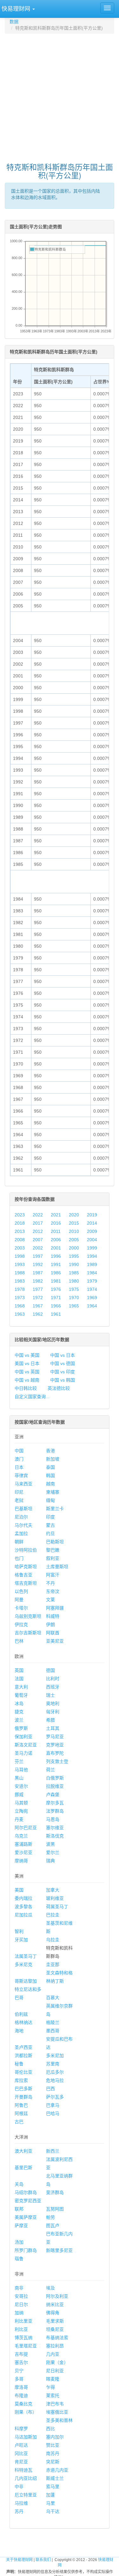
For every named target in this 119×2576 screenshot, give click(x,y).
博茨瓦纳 (23, 2338)
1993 (20, 1264)
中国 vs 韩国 (63, 1380)
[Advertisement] (60, 95)
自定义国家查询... (32, 1397)
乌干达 (53, 2511)
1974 (92, 1289)
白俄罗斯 (55, 1778)
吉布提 (21, 2354)
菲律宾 (21, 1476)
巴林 (19, 1641)
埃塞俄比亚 (57, 2412)
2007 (38, 1240)
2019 (92, 1215)
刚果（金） (57, 2362)
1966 (56, 1306)
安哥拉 (21, 2296)
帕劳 (50, 2217)
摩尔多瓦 (55, 1803)
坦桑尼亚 (55, 2329)
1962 (38, 1314)
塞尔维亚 (55, 1828)
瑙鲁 (19, 2259)
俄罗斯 (21, 1728)
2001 (56, 1248)
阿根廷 (21, 2113)
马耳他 (21, 1770)
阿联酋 (53, 1633)
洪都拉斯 (23, 2056)
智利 (19, 1931)
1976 (56, 1289)
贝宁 (19, 2371)
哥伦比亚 (23, 2072)
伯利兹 (21, 2014)
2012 (38, 1231)
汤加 (19, 2242)
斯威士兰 (55, 2478)
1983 (20, 1281)
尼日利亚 (55, 2371)
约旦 (50, 1533)
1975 (74, 1289)
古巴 (19, 2122)
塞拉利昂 (55, 2346)
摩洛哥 (21, 2387)
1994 (92, 1256)
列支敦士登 (57, 1761)
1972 (38, 1298)
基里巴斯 (23, 2168)
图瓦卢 (53, 2226)
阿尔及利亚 (57, 2296)
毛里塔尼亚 (26, 2346)
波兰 (19, 1720)
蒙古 (50, 1525)
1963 (20, 1314)
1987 (38, 1273)
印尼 (19, 1492)
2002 (38, 1248)
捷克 (19, 1712)
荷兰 (50, 1770)
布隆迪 (21, 2396)
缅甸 (50, 1500)
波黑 (50, 1844)
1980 (74, 1281)
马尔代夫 (23, 1525)
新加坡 (53, 1459)
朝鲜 (19, 1542)
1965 (74, 1306)
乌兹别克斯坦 (28, 1616)
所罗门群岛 (26, 2250)
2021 (56, 1215)
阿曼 (19, 1600)
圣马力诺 (23, 1753)
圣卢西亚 (23, 2047)
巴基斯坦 (23, 1509)
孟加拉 (21, 1533)
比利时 (53, 1679)
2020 (74, 1215)
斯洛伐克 (55, 1836)
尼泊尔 (21, 1517)
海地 (19, 2031)
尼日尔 (21, 2304)
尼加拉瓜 (23, 1915)
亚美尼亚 (55, 1641)
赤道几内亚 (57, 2470)
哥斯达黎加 (26, 1981)
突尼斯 (53, 2462)
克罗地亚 (55, 1745)
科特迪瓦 (23, 2470)
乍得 (50, 2387)
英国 (19, 1670)
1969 (92, 1298)
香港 (50, 1451)
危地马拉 (55, 2080)
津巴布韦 (55, 2404)
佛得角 (53, 2313)
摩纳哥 (21, 1861)
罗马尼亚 (55, 1737)
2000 (74, 1248)
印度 (50, 1517)
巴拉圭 (53, 1915)
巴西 (50, 2089)
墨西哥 (53, 2031)
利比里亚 (23, 2321)
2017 (38, 1223)
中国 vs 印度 (63, 1372)
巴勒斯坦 (55, 1542)
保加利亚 (23, 1737)
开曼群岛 (23, 2097)
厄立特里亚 (26, 2495)
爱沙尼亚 (23, 1852)
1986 (56, 1273)
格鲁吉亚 (23, 1575)
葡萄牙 (21, 1695)
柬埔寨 (53, 1492)
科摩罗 (21, 2429)
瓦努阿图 (55, 2209)
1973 (20, 1298)
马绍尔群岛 (26, 2192)
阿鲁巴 (21, 2105)
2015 (74, 1223)
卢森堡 (53, 1794)
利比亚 (21, 2329)
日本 (19, 1467)
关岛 (19, 2184)
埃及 (50, 2288)
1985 (74, 1273)
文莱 (50, 1600)
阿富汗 (53, 1575)
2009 (92, 1231)
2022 (38, 1215)
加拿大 (53, 1890)
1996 (56, 1256)
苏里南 (53, 2064)
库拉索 (21, 2080)
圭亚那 (53, 1964)
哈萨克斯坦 (26, 1567)
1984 (92, 1273)
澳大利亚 (23, 2151)
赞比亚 (53, 2445)
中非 (19, 2487)
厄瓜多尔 (55, 2072)
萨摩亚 (21, 2226)
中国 (19, 1451)
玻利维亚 (55, 1898)
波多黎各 (23, 1907)
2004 (92, 1240)
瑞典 (50, 1861)
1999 (92, 1248)
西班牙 (53, 1687)
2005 (74, 1240)
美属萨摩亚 (26, 2217)
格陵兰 (53, 2022)
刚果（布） (26, 2412)
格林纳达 (23, 2022)
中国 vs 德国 (63, 1363)
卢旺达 (21, 2445)
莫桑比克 (23, 2404)
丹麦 (19, 1819)
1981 (56, 1281)
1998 (20, 1256)
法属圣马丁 (26, 1956)
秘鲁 (19, 2064)
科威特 (53, 1616)
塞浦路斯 (23, 1844)
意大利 (21, 1687)
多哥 (19, 2379)
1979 (92, 1281)
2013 (20, 1231)
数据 (14, 22)
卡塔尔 (21, 1608)
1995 (74, 1256)
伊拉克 (21, 1624)
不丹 (50, 1583)
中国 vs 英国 (27, 1372)
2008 (20, 1240)
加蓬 (50, 2495)
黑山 (19, 1778)
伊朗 (50, 1624)
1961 (56, 1314)
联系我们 (43, 2560)
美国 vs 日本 (27, 1363)
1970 (74, 1298)
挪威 (19, 1794)
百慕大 (53, 1998)
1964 (92, 1306)
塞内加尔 (55, 2437)
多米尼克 (23, 1964)
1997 (38, 1256)
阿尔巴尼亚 (26, 1828)
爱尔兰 (53, 1852)
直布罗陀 (55, 1753)
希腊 (50, 1720)
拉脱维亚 (55, 1786)
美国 (19, 1890)
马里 (50, 2503)
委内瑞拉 (23, 1898)
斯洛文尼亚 (26, 1745)
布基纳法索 (57, 2338)
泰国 (50, 1467)
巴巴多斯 (23, 2089)
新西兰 (53, 2151)
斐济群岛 (55, 2192)
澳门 (19, 1459)
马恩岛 (53, 1819)
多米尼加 (55, 2056)
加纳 (19, 2313)
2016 (56, 1223)
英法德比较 (59, 1388)
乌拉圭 (53, 1940)
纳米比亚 (55, 2304)
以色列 (21, 1591)
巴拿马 (53, 2105)
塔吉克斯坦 (26, 1583)
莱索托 (53, 2396)
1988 (20, 1273)
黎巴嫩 (53, 1550)
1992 (38, 1264)
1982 (38, 1281)
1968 (20, 1306)
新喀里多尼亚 (59, 2250)
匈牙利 (53, 1712)
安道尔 (21, 1786)
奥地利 (53, 1703)
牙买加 (21, 1940)
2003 (20, 1248)
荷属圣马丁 (57, 1907)
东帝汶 (53, 1591)
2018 (20, 1223)
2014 (92, 1223)
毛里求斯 (55, 2321)
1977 (38, 1289)
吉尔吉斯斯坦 (28, 1633)
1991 (56, 1264)
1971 (56, 1298)
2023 (20, 1215)
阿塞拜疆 (55, 1608)
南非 (19, 2288)
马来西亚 (23, 1484)
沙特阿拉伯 (26, 1550)
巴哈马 (53, 2113)
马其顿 (21, 1803)
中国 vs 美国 (27, 1355)
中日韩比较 (26, 1388)
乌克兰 (21, 1836)
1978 (20, 1289)
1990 (74, 1264)
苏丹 (19, 2511)
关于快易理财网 (19, 2560)
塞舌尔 (21, 2362)
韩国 (50, 1476)
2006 (56, 1240)
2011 (56, 1231)
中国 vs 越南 (27, 1380)
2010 (74, 1231)
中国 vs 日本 (63, 1355)
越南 (50, 1484)
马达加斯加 (26, 2437)
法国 (19, 1679)
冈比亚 (21, 2453)
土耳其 (53, 1728)
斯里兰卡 (55, 1509)
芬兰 (19, 1761)
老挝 (19, 1500)
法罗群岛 (55, 1811)
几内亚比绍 (26, 2478)
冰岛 (19, 1703)
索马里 (53, 2487)
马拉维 (21, 2503)
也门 (19, 1558)
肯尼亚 (21, 2462)
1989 (92, 1264)
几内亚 (53, 2354)
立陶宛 (21, 1811)
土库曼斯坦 (57, 1567)
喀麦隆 (53, 2379)
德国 (50, 1670)
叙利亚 (53, 1558)
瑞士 (50, 1695)
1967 (38, 1306)
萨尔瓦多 (55, 2097)
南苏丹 (53, 2453)
